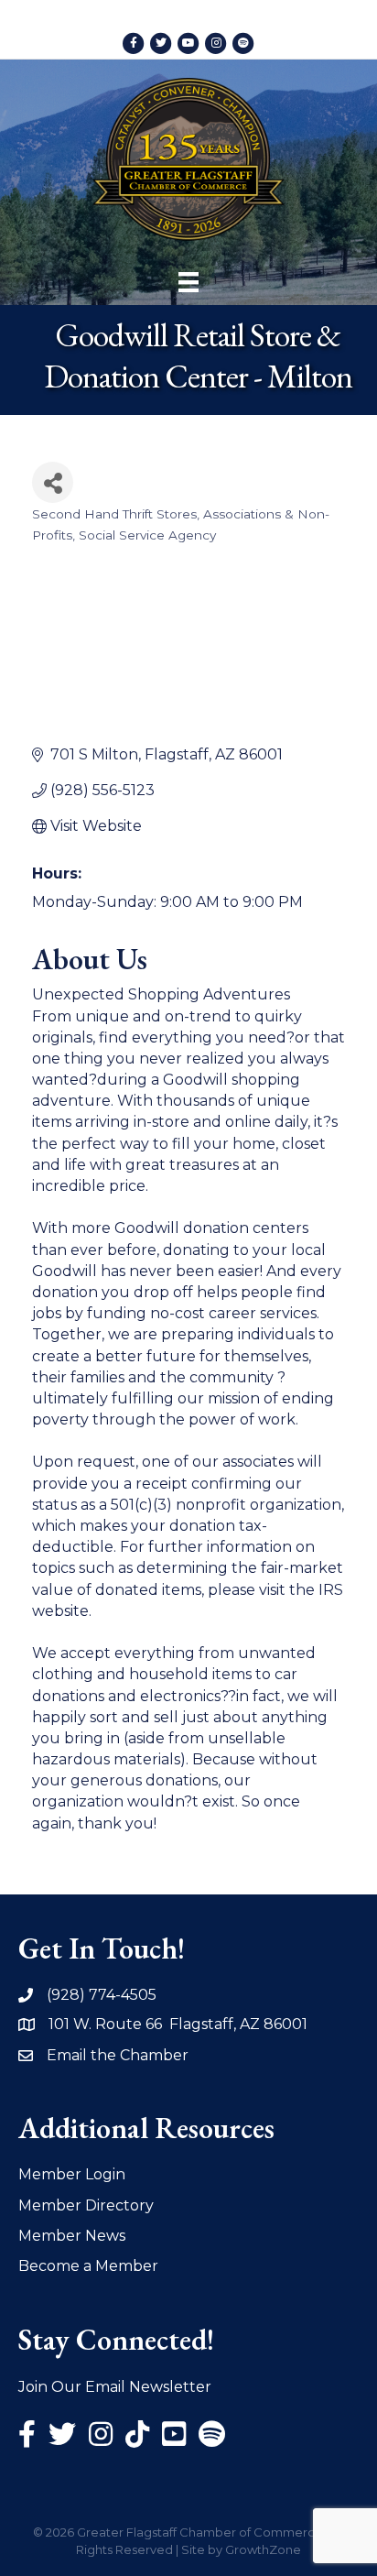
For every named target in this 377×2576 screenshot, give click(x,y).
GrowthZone (263, 2549)
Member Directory (86, 2205)
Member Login (72, 2174)
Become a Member (88, 2266)
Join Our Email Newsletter (115, 2387)
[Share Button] (53, 482)
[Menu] (188, 282)
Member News (72, 2236)
